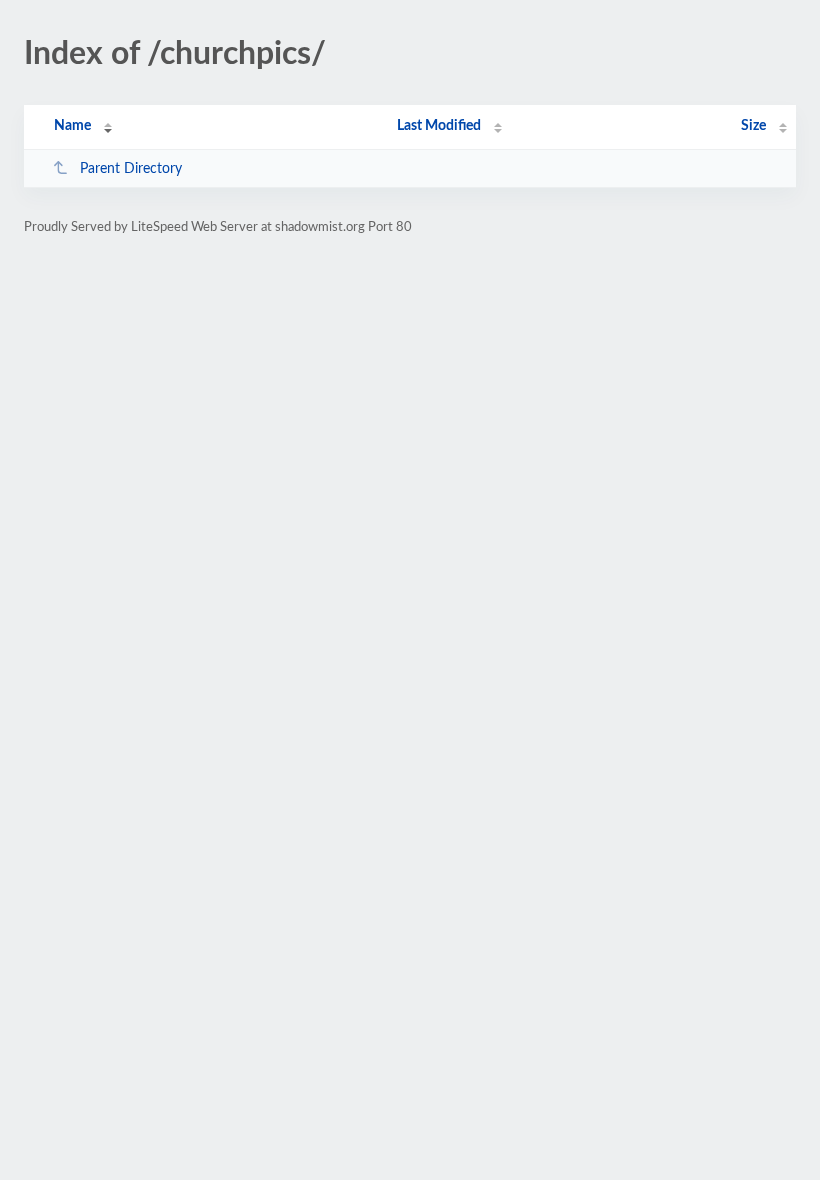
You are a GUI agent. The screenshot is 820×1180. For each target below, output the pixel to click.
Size (753, 126)
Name (72, 126)
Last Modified (439, 126)
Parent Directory (131, 169)
